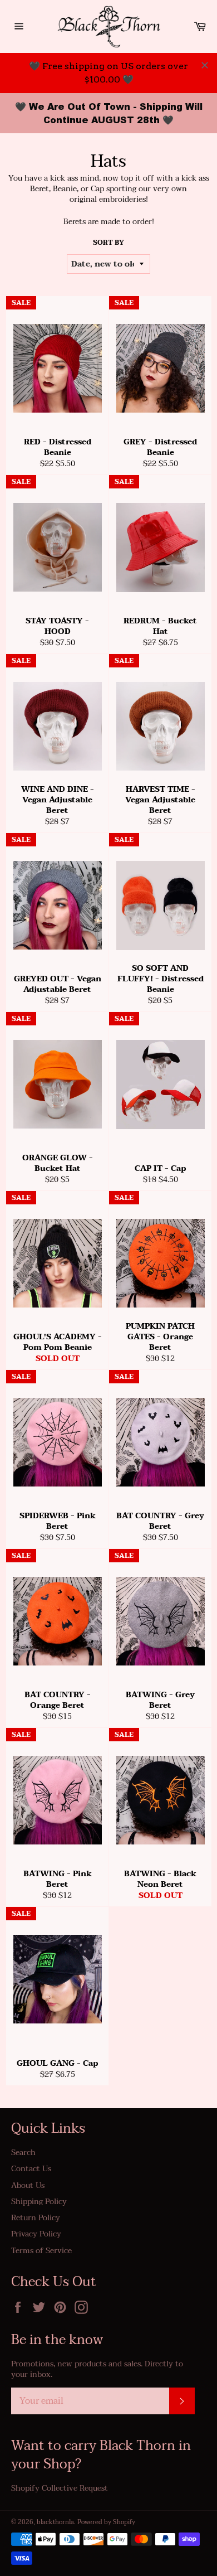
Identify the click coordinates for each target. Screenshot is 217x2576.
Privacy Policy (36, 2234)
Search (23, 2153)
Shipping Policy (39, 2202)
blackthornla (55, 2522)
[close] (205, 65)
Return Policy (36, 2218)
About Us (28, 2185)
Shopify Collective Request (60, 2488)
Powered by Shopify (106, 2522)
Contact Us (31, 2169)
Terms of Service (41, 2251)
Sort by (108, 243)
